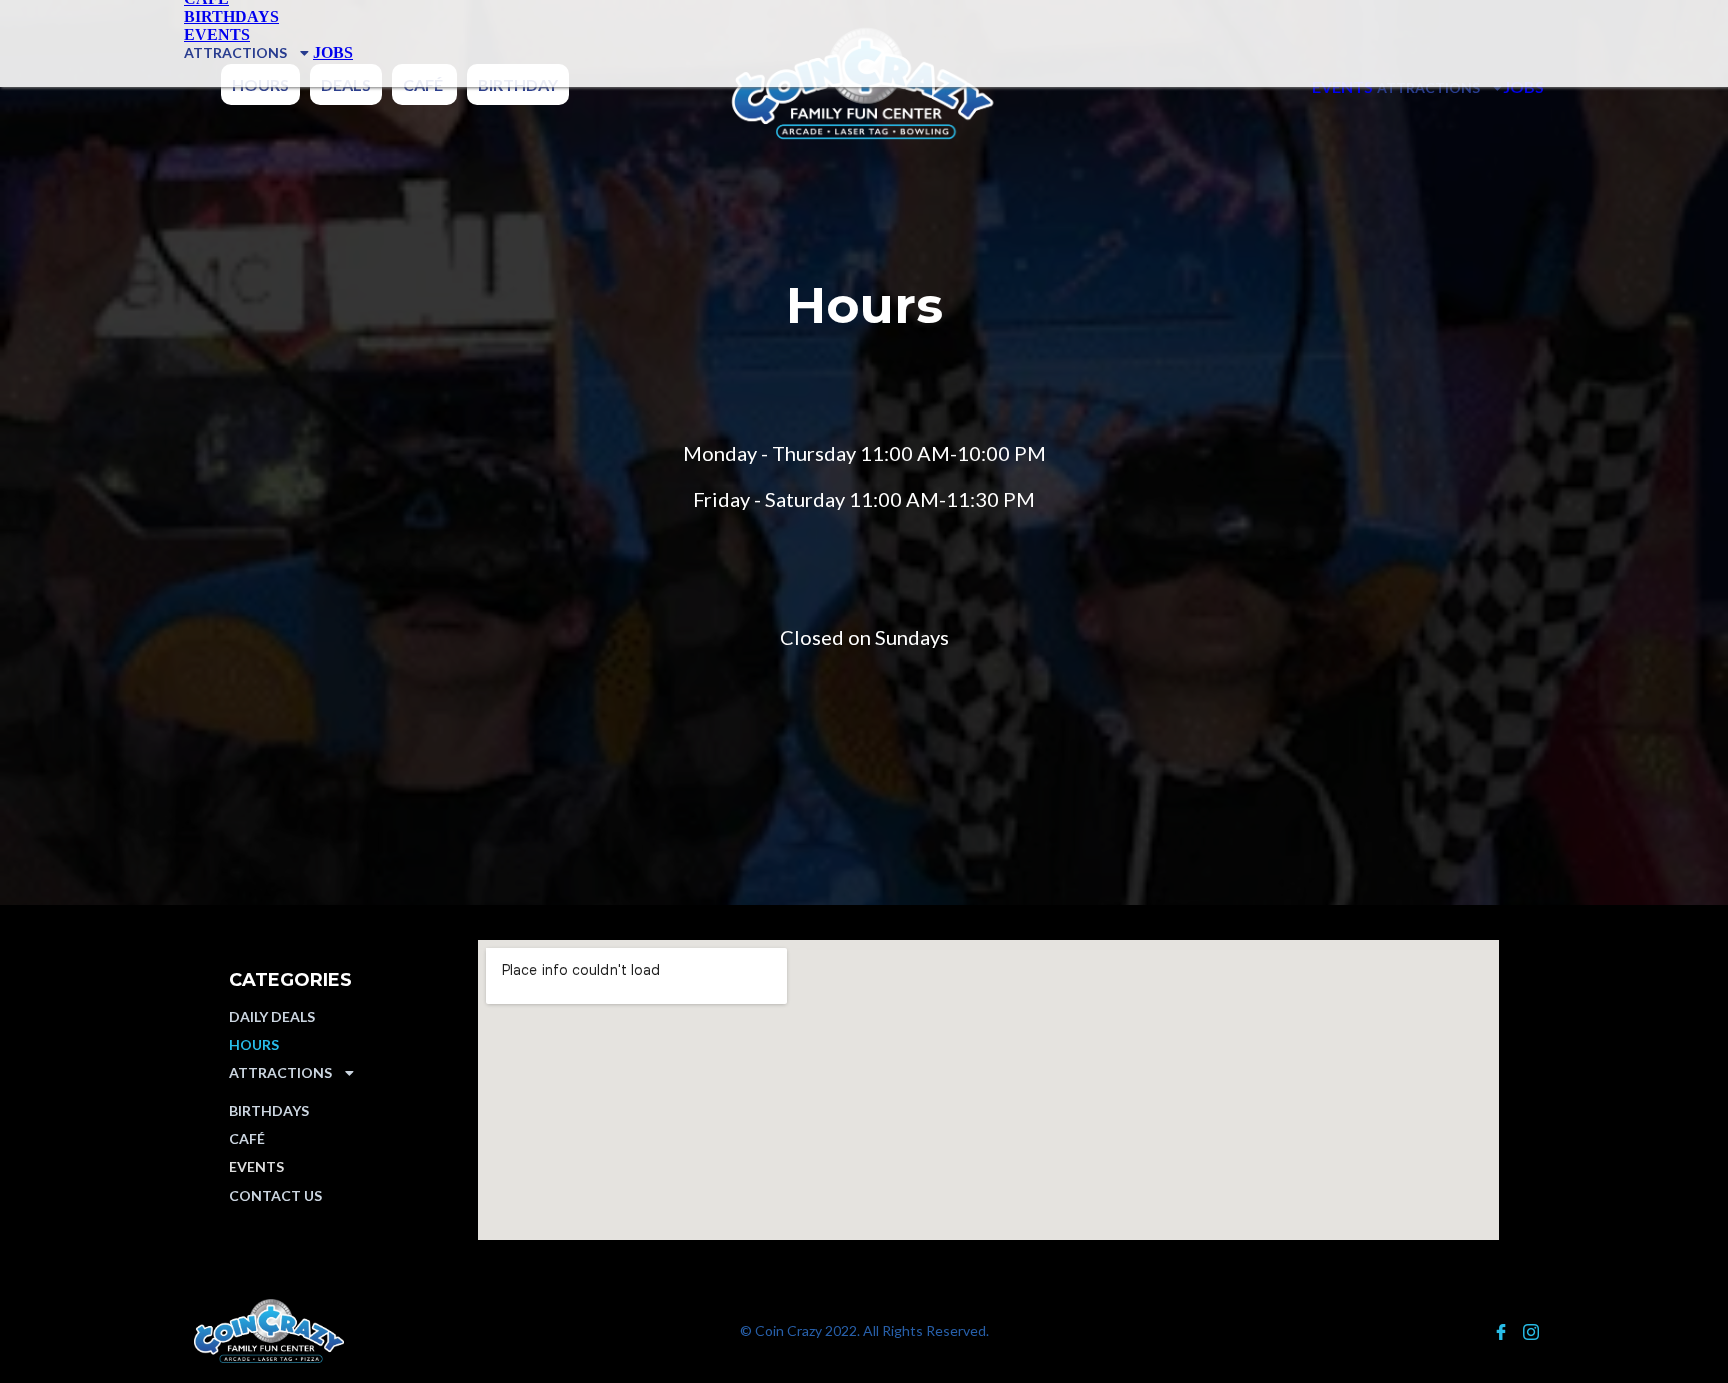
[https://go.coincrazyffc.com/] (397, 1331)
